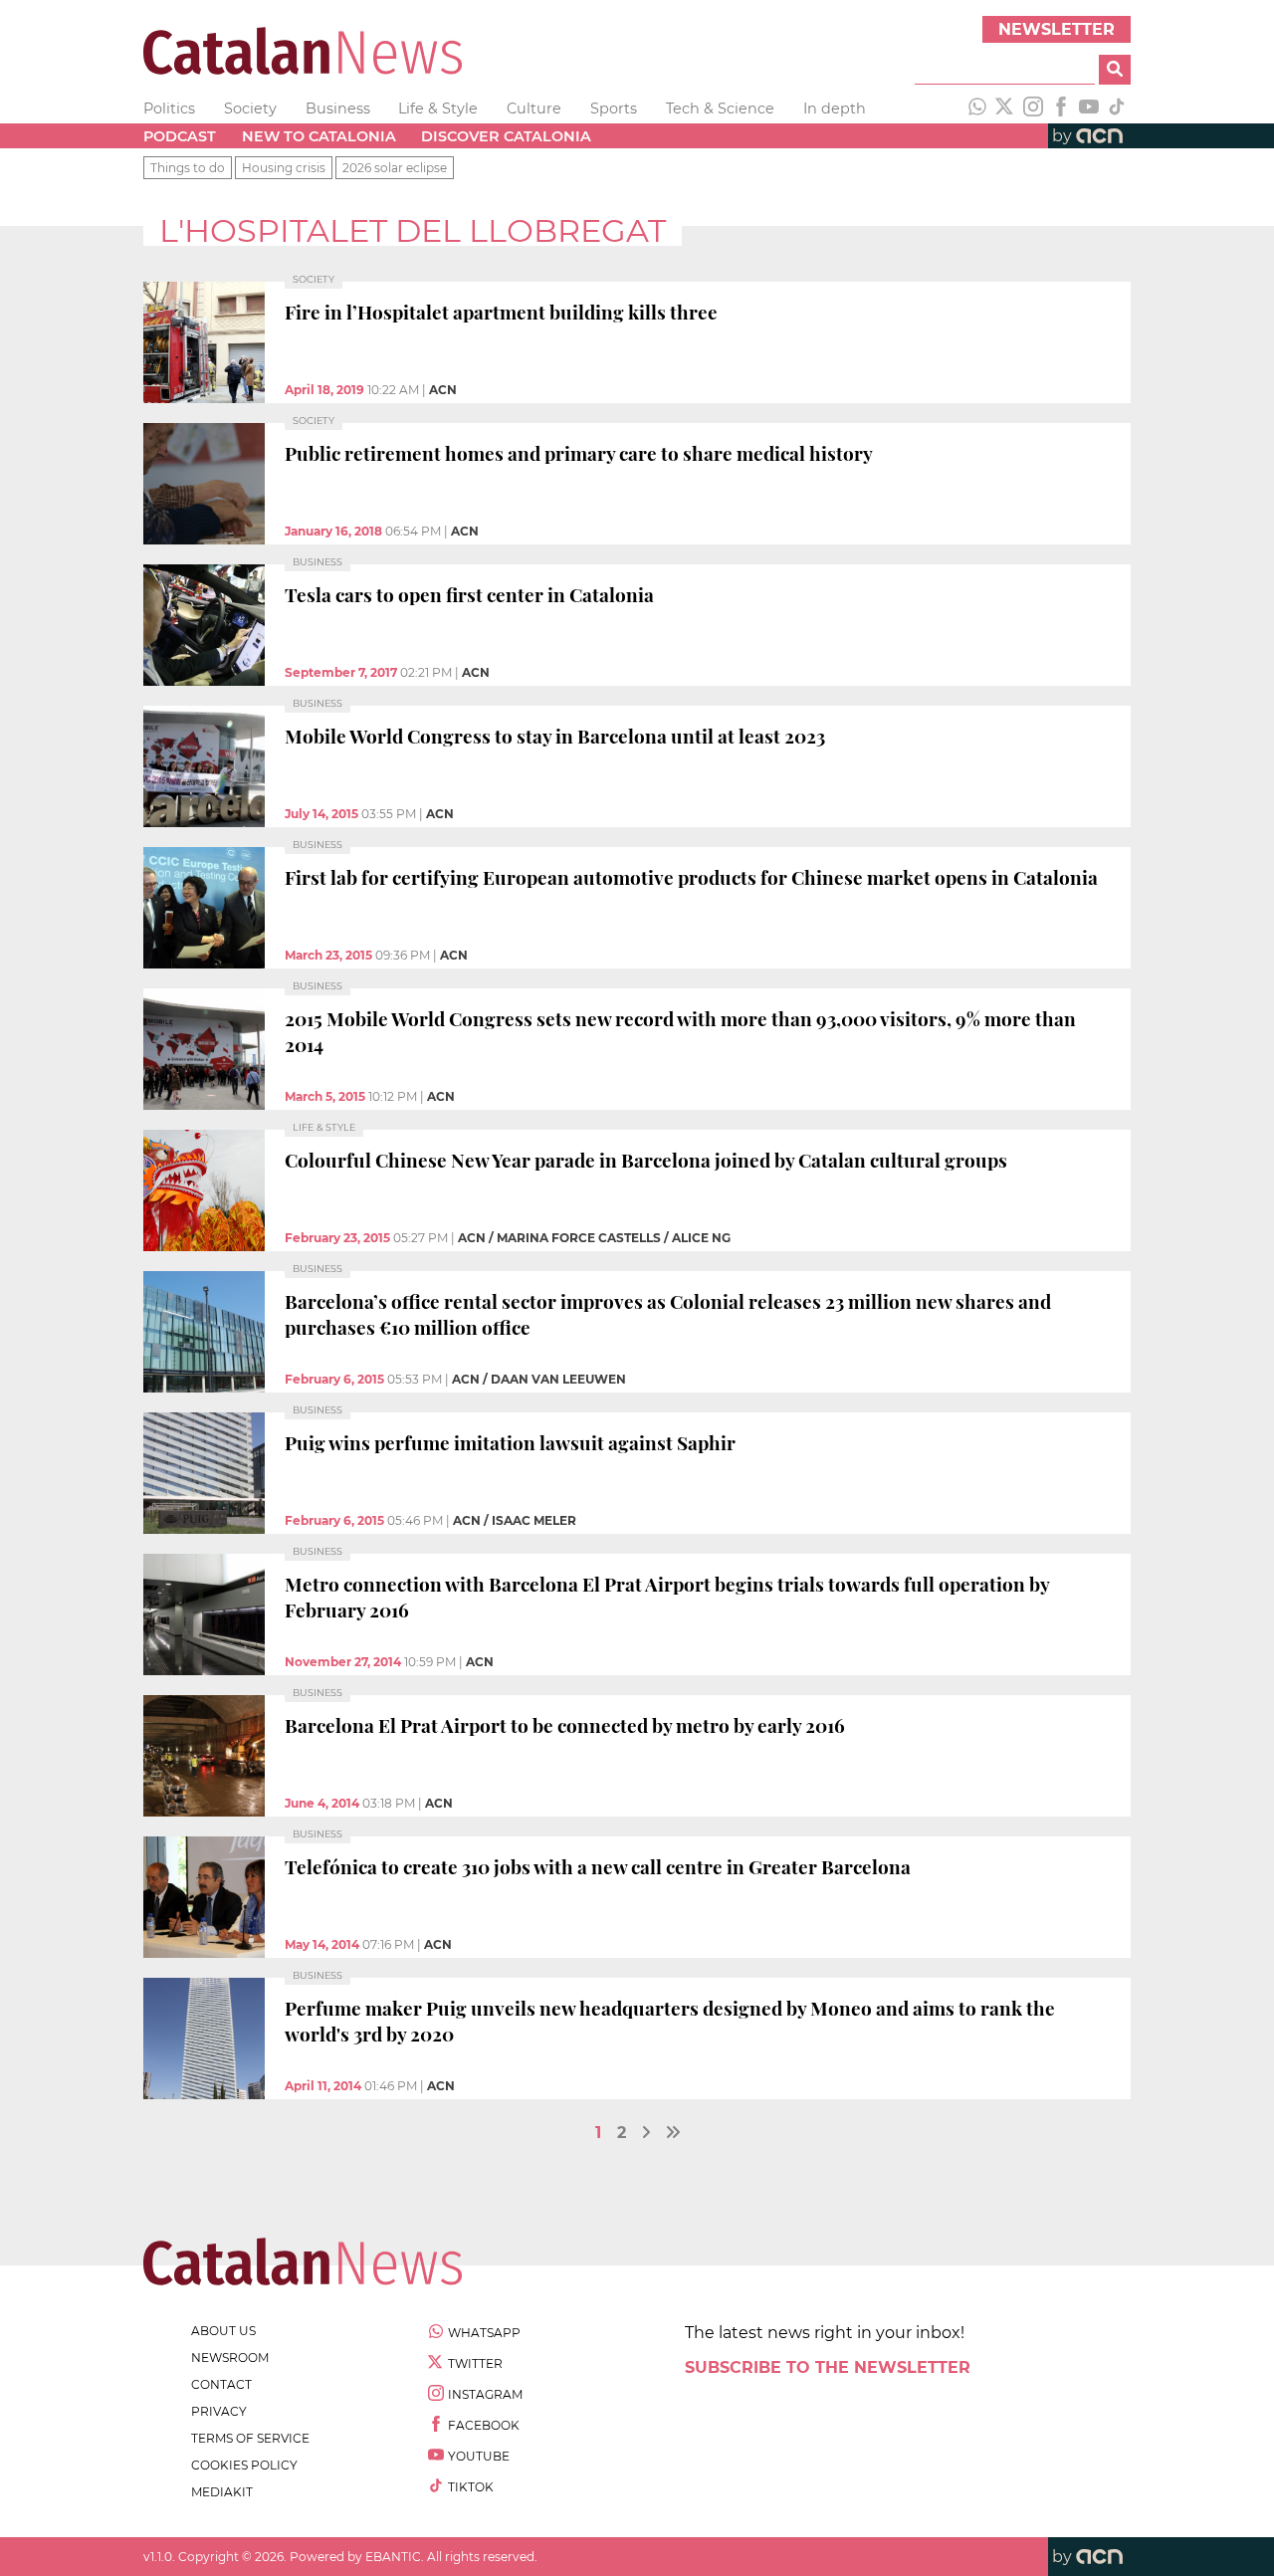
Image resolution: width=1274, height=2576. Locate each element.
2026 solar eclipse (395, 168)
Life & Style (438, 108)
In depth (835, 108)
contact (221, 2384)
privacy (219, 2411)
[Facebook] (1061, 108)
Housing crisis (284, 168)
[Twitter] (1005, 108)
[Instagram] (1033, 108)
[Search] (1115, 70)
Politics (169, 108)
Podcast (180, 136)
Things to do (188, 168)
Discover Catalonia (506, 136)
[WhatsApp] (977, 108)
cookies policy (244, 2465)
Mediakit (222, 2492)
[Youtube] (1089, 108)
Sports (614, 108)
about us (223, 2331)
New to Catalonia (319, 136)
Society (250, 108)
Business (338, 108)
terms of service (250, 2438)
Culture (534, 108)
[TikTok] (1117, 108)
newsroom (230, 2358)
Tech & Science (720, 108)
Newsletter (1057, 29)
